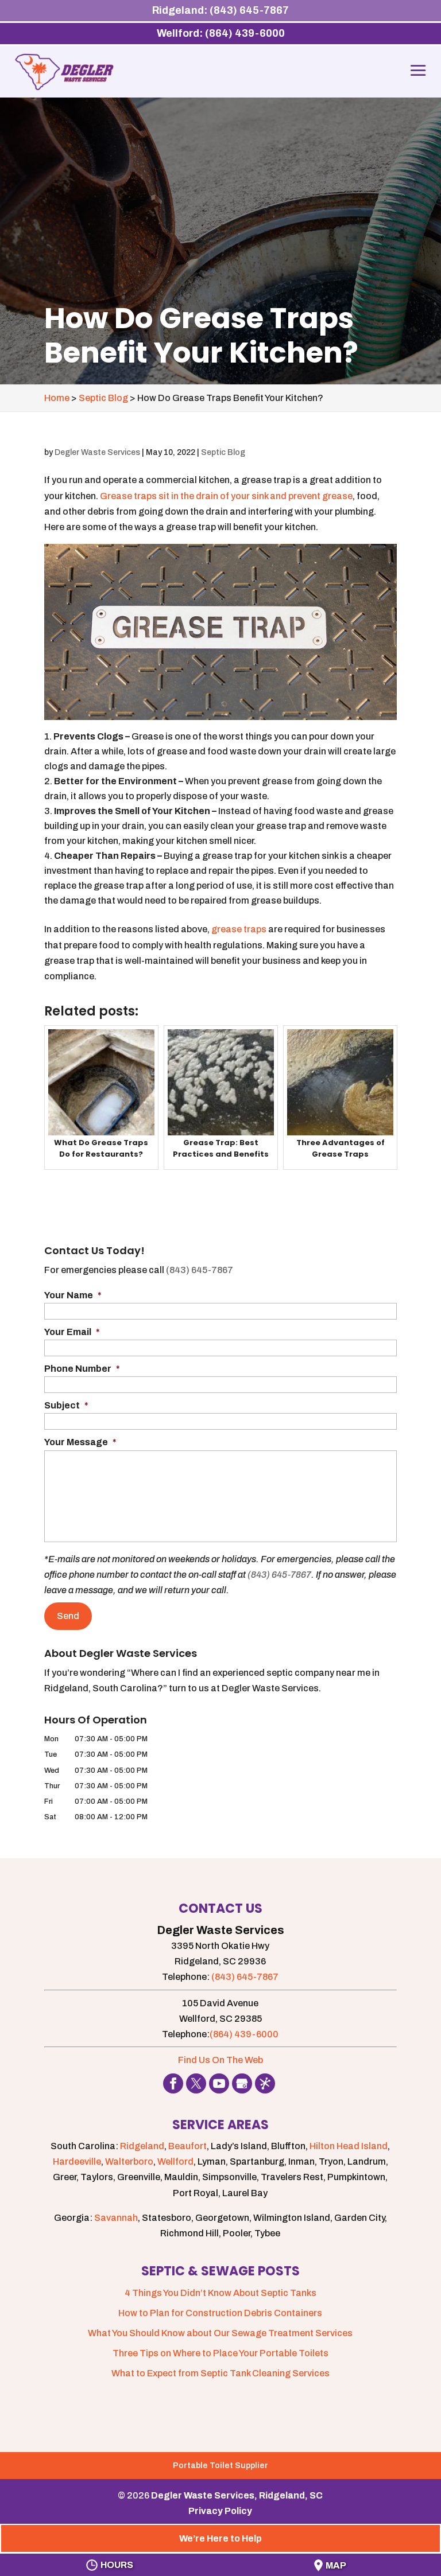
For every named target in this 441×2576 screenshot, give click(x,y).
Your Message (80, 1442)
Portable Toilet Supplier (220, 2466)
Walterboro (129, 2161)
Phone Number (82, 1369)
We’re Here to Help (220, 2538)
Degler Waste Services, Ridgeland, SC (237, 2495)
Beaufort (187, 2146)
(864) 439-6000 (244, 2034)
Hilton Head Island (349, 2146)
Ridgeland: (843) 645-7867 (220, 10)
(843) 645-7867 (200, 1270)
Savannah (116, 2218)
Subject (66, 1405)
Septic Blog (223, 452)
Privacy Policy (220, 2511)
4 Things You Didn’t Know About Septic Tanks (220, 2293)
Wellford (175, 2161)
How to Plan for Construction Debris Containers (220, 2313)
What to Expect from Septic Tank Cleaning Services (220, 2373)
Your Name (73, 1295)
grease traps (239, 929)
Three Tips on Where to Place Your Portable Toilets (220, 2353)
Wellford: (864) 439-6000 (221, 33)
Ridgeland (142, 2146)
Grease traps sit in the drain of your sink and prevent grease (226, 496)
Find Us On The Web (220, 2060)
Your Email (72, 1332)
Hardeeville (77, 2161)
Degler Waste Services (97, 452)
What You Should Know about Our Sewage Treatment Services (220, 2333)
